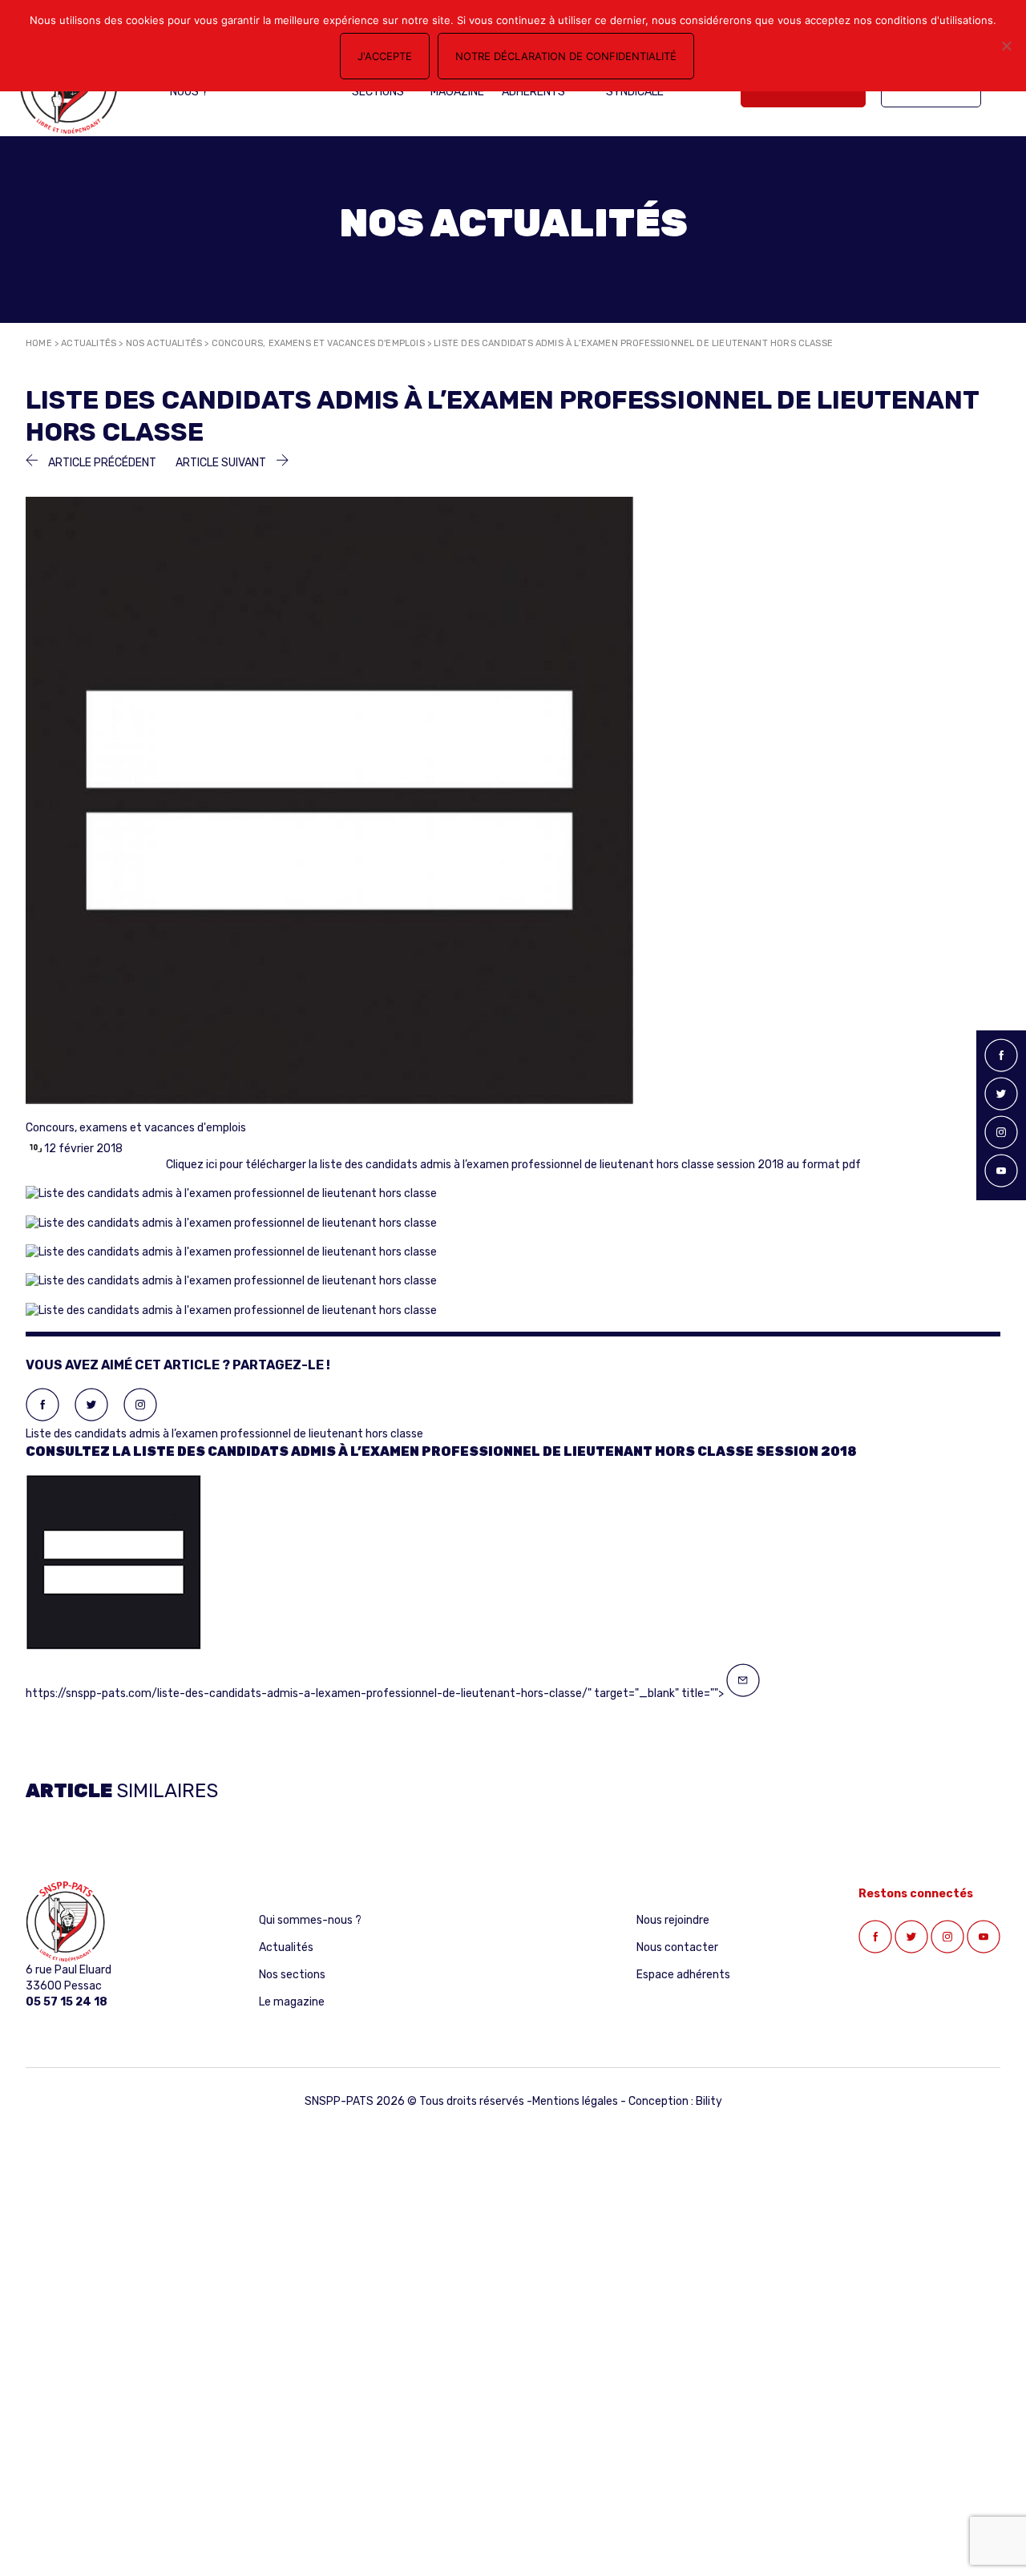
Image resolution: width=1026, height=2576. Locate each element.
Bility (709, 2101)
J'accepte (385, 56)
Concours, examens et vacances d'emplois (318, 343)
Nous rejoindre (673, 1920)
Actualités (89, 343)
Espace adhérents (683, 1975)
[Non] (1006, 46)
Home (39, 343)
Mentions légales (575, 2101)
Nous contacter (677, 1947)
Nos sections (292, 1975)
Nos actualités (164, 343)
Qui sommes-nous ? (310, 1920)
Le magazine (292, 2002)
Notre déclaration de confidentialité (566, 56)
